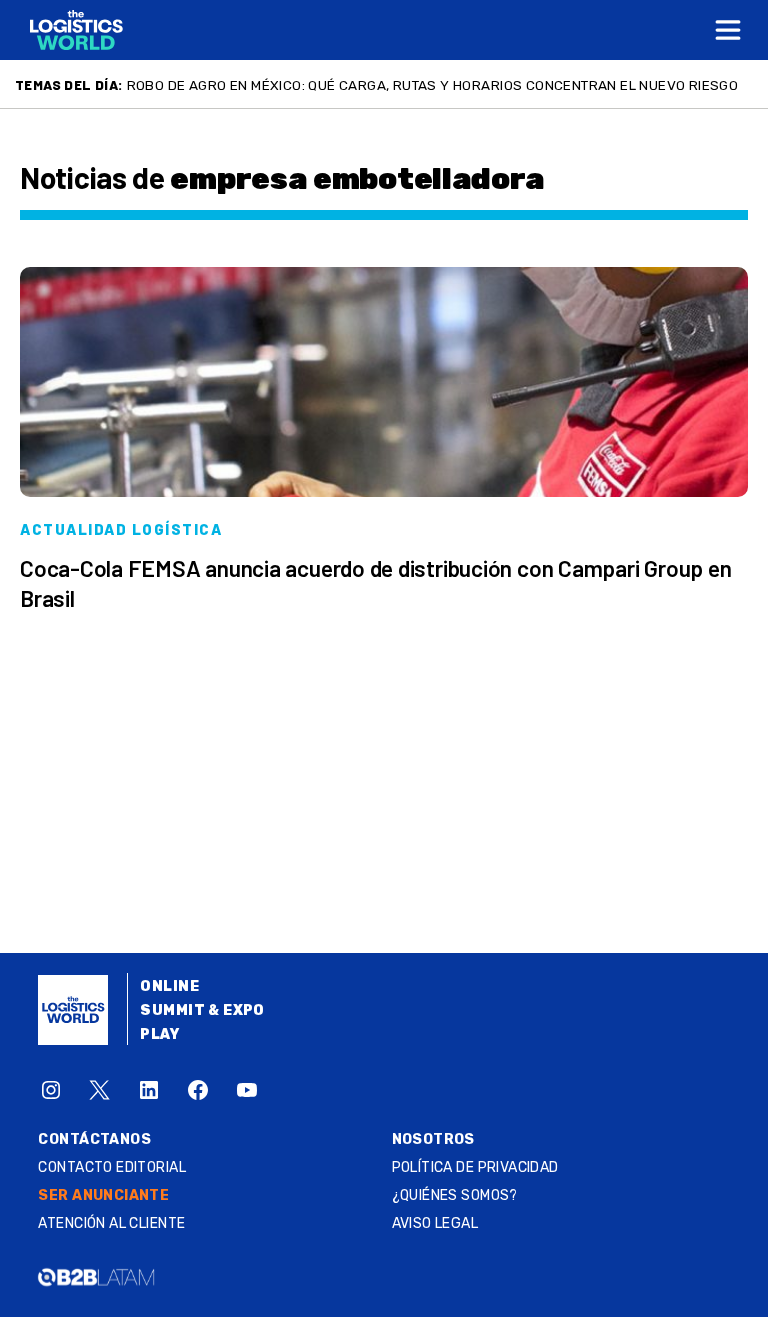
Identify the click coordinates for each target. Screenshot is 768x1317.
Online (169, 986)
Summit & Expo (202, 1010)
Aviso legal (435, 1223)
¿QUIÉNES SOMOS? (455, 1195)
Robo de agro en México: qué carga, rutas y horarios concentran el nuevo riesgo (433, 85)
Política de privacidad (475, 1167)
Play (159, 1034)
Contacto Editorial (112, 1167)
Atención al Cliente (111, 1223)
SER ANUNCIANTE (103, 1195)
